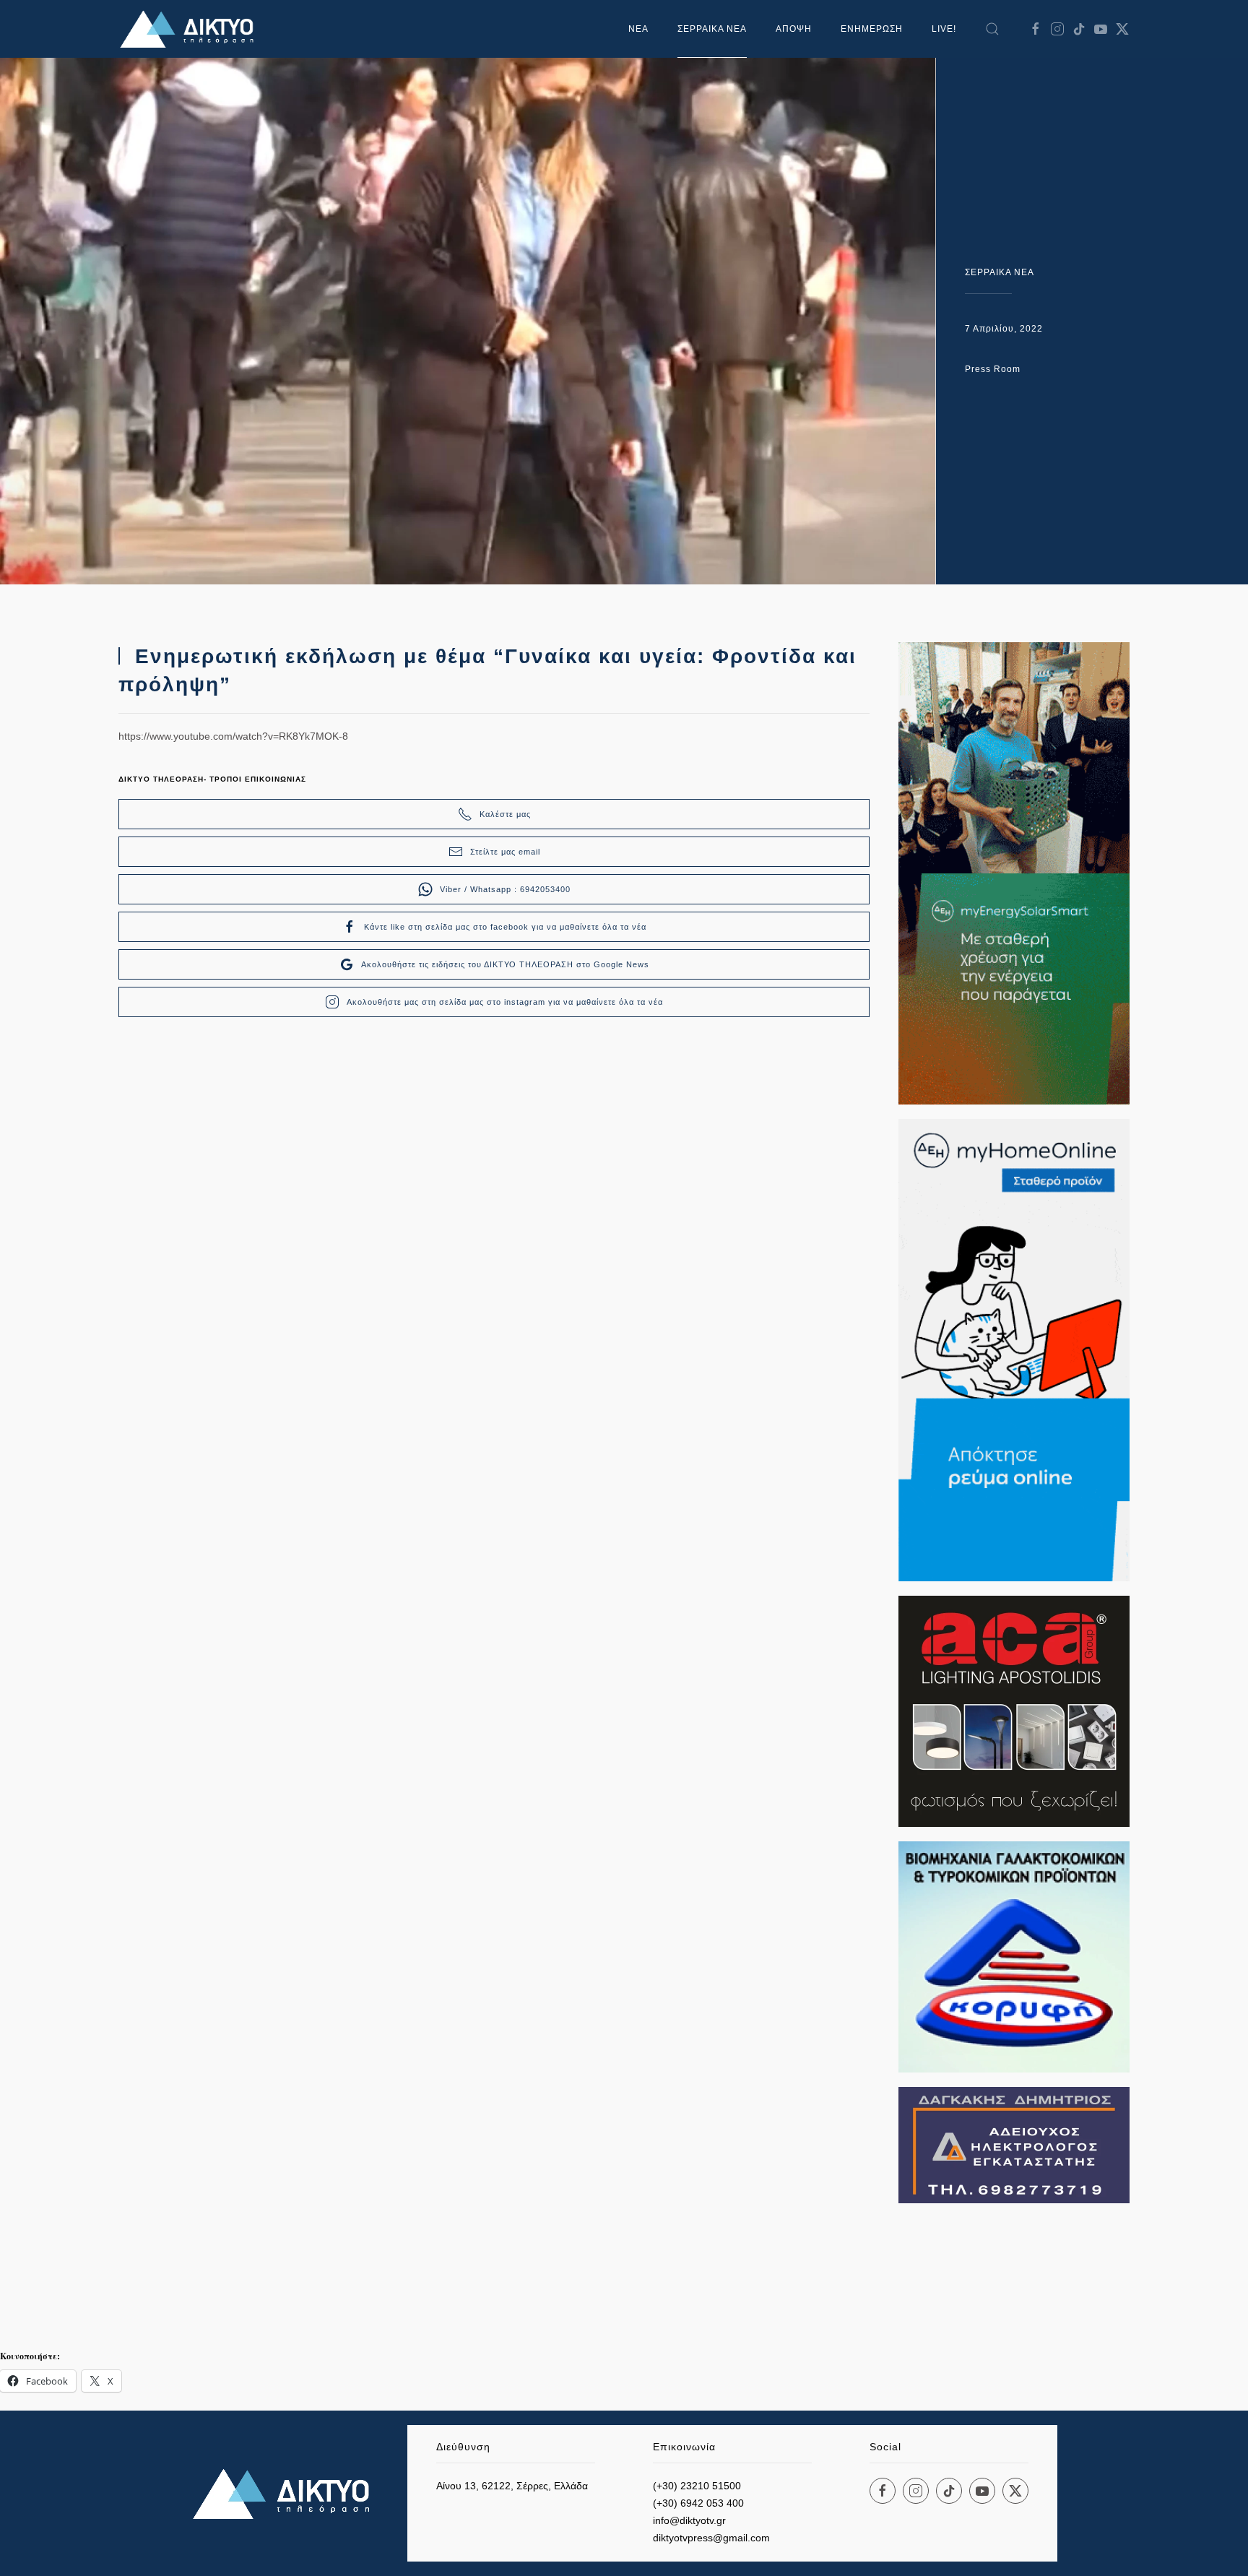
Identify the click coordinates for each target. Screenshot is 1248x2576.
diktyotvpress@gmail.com (711, 2538)
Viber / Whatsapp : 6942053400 (505, 889)
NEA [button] (638, 29)
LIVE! (944, 29)
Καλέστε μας (505, 814)
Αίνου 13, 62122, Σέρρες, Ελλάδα (512, 2486)
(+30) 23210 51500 (697, 2486)
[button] (992, 29)
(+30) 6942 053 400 (698, 2503)
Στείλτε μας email (505, 852)
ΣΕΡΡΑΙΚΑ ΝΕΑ (712, 29)
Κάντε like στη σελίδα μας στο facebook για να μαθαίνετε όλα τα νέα (505, 927)
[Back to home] (191, 29)
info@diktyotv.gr (689, 2520)
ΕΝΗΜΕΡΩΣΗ (872, 29)
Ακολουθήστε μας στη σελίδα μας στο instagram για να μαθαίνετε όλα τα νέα (505, 1002)
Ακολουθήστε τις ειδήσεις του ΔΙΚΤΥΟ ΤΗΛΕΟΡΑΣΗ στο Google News (505, 964)
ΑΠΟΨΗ (794, 29)
